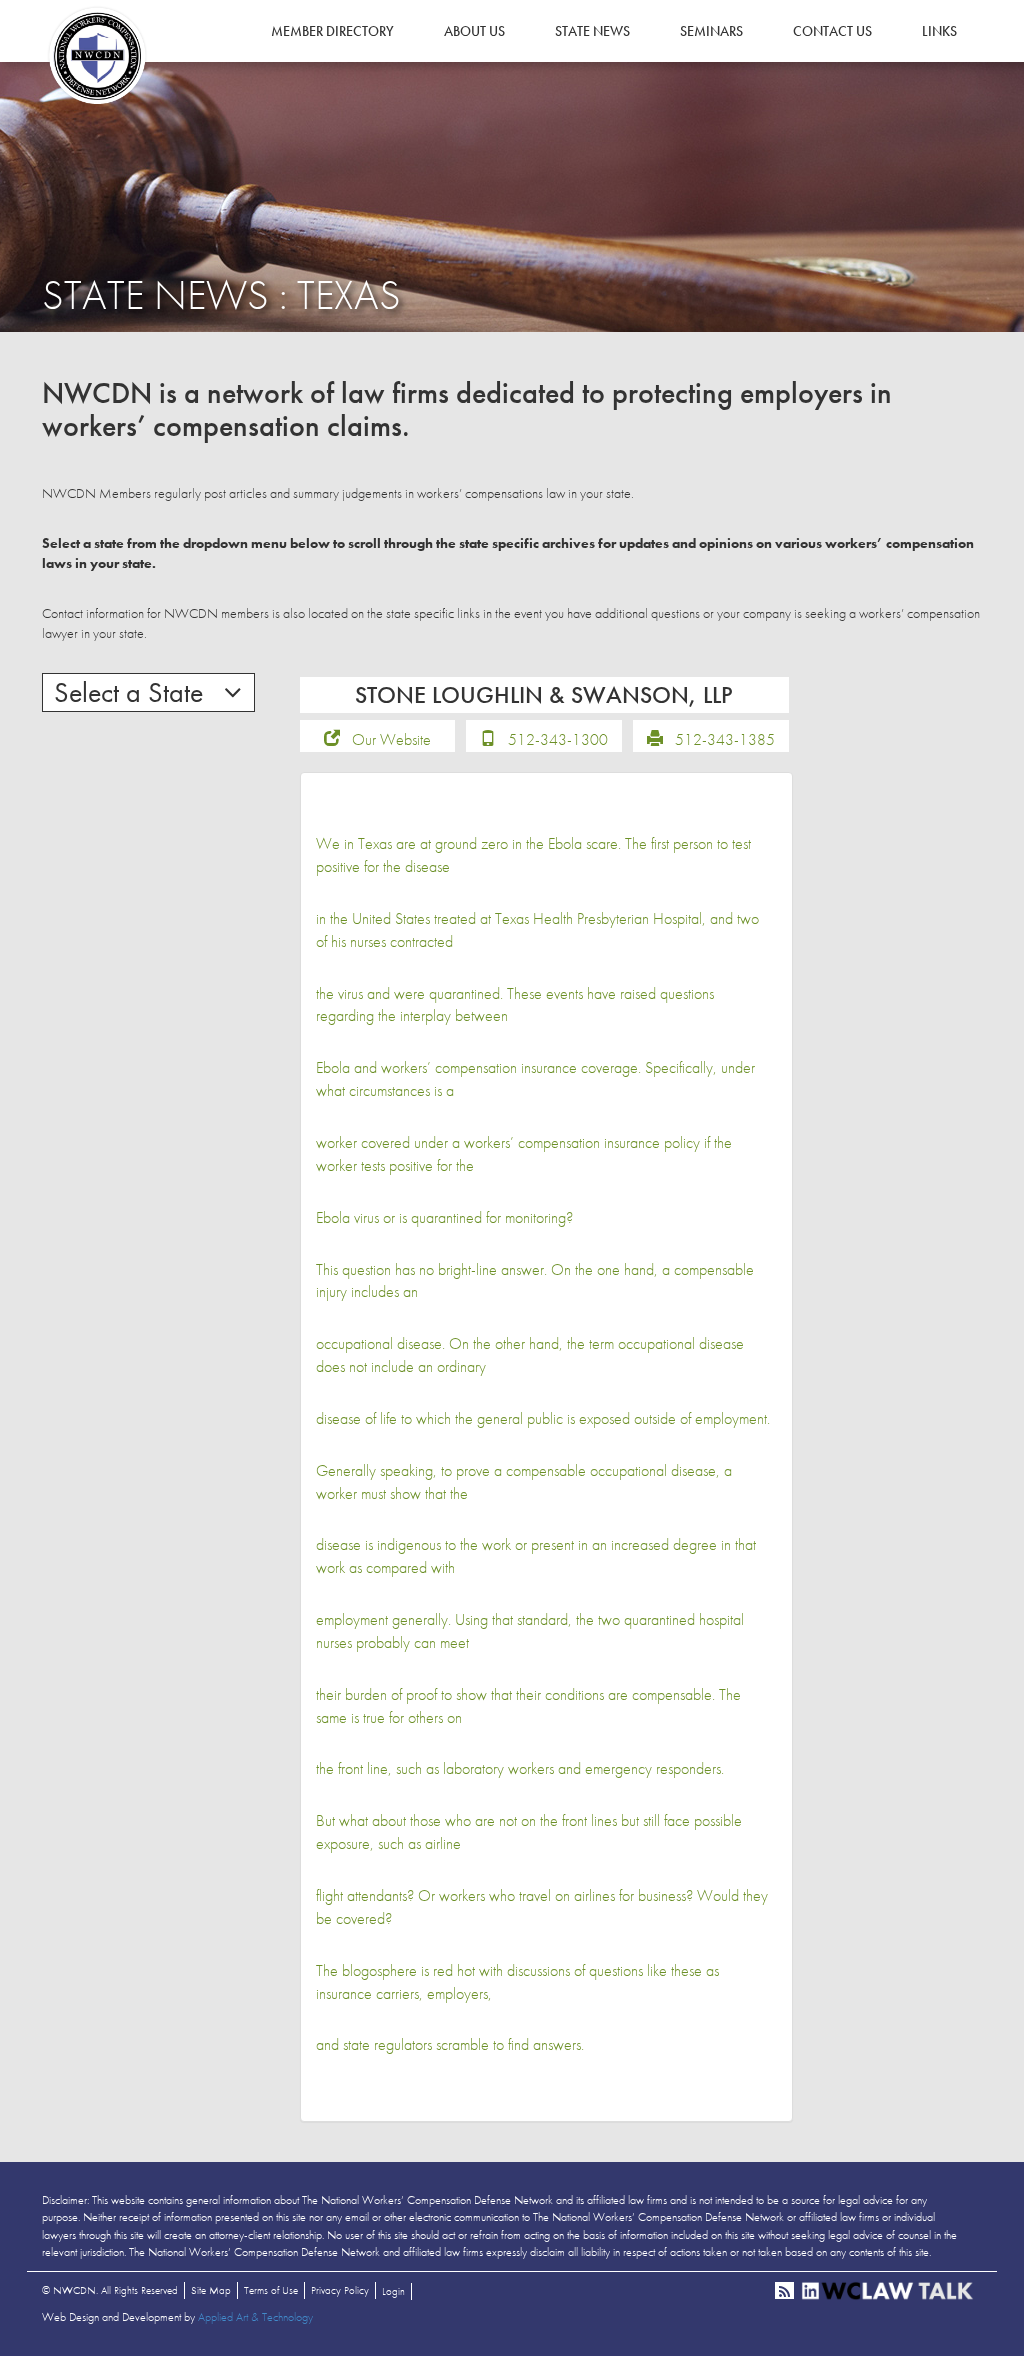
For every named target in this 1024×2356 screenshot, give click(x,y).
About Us (474, 31)
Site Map (211, 2290)
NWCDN (97, 56)
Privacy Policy (340, 2290)
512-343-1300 (558, 739)
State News (592, 31)
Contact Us (832, 31)
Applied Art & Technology (255, 2317)
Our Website (391, 739)
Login (393, 2291)
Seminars (711, 31)
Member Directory (332, 31)
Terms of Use (271, 2290)
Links (939, 31)
